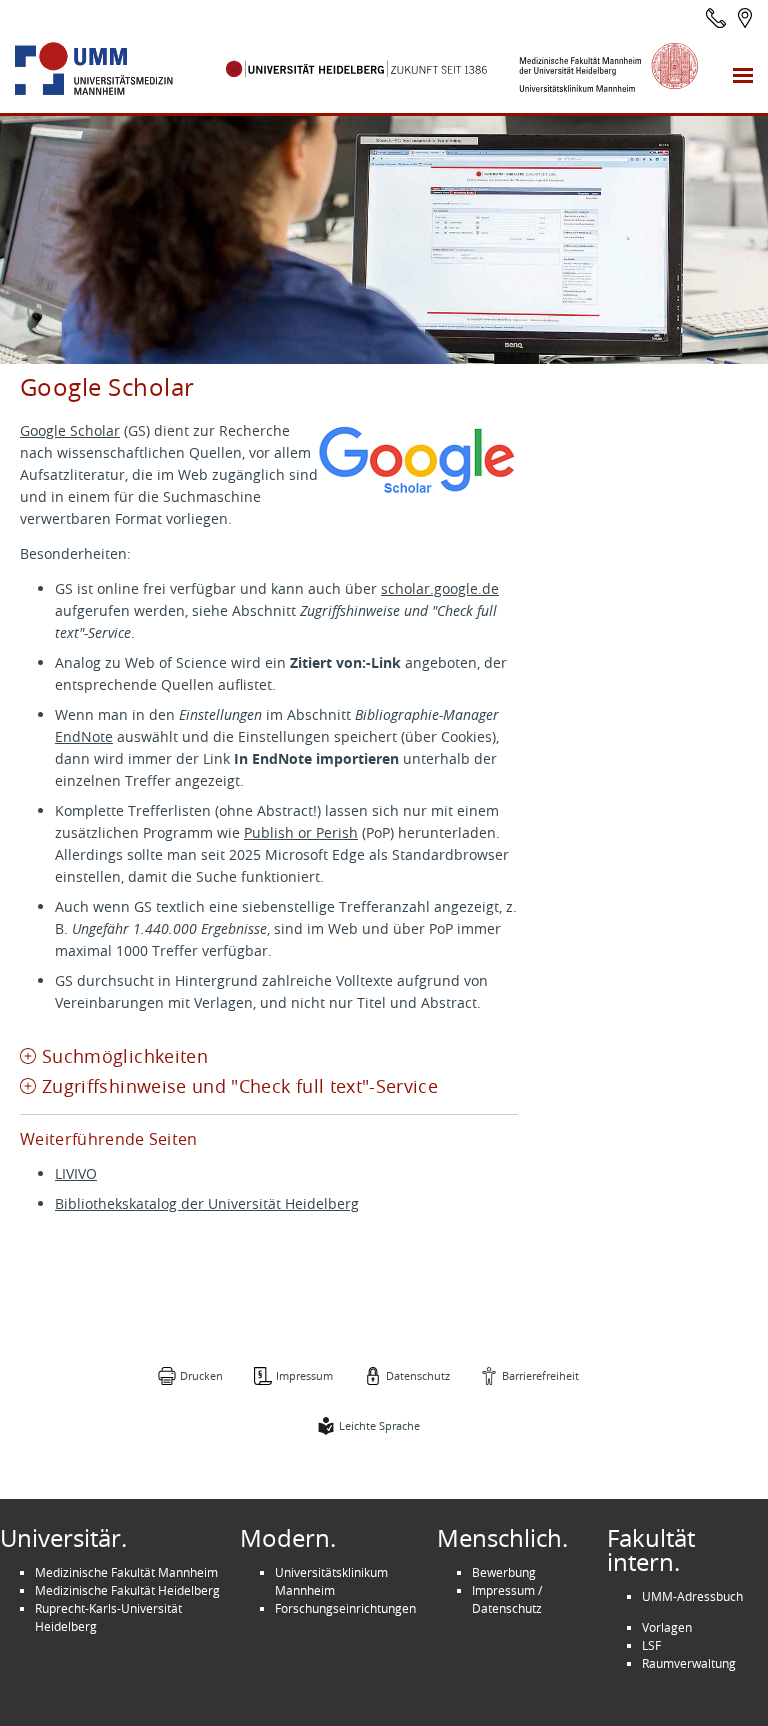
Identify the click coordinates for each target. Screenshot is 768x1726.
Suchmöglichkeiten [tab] (125, 1056)
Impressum (304, 1375)
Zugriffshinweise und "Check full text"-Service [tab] (240, 1086)
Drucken (201, 1375)
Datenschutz (418, 1375)
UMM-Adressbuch (692, 1596)
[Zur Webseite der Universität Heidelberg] (357, 69)
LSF (651, 1645)
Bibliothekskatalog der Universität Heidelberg (207, 1203)
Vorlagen (667, 1627)
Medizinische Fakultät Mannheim (126, 1572)
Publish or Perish (301, 832)
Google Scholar (70, 430)
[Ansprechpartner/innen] (716, 18)
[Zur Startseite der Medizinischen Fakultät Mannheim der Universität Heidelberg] (116, 69)
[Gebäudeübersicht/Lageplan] (745, 18)
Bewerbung (504, 1572)
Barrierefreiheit (540, 1375)
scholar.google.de (440, 588)
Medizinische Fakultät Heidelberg (127, 1590)
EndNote (84, 736)
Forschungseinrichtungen (345, 1608)
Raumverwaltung (689, 1663)
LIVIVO (76, 1173)
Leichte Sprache (379, 1425)
